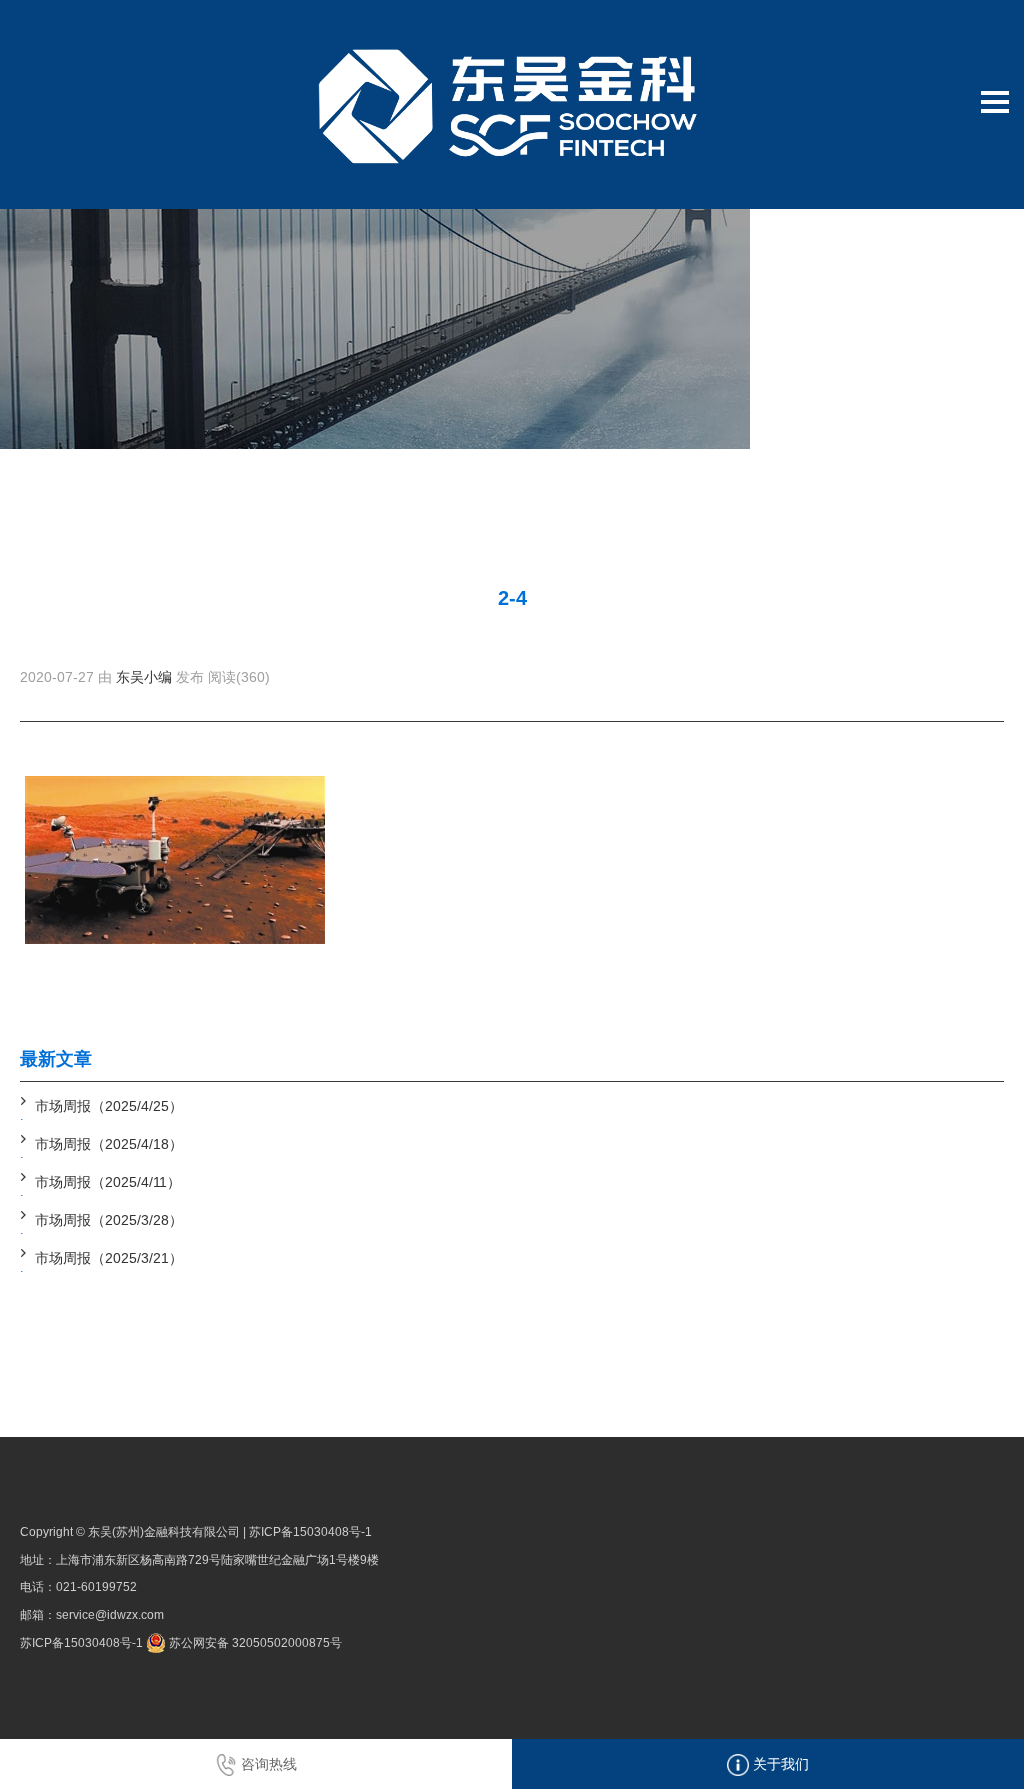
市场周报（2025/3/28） (109, 1220)
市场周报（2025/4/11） (108, 1182)
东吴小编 (144, 677)
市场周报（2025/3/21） (109, 1258)
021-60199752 (96, 1587)
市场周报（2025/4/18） (109, 1144)
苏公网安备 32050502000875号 (254, 1643)
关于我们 (779, 1764)
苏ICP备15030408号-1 (310, 1532)
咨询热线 (267, 1764)
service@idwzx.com (110, 1615)
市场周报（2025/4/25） (109, 1106)
